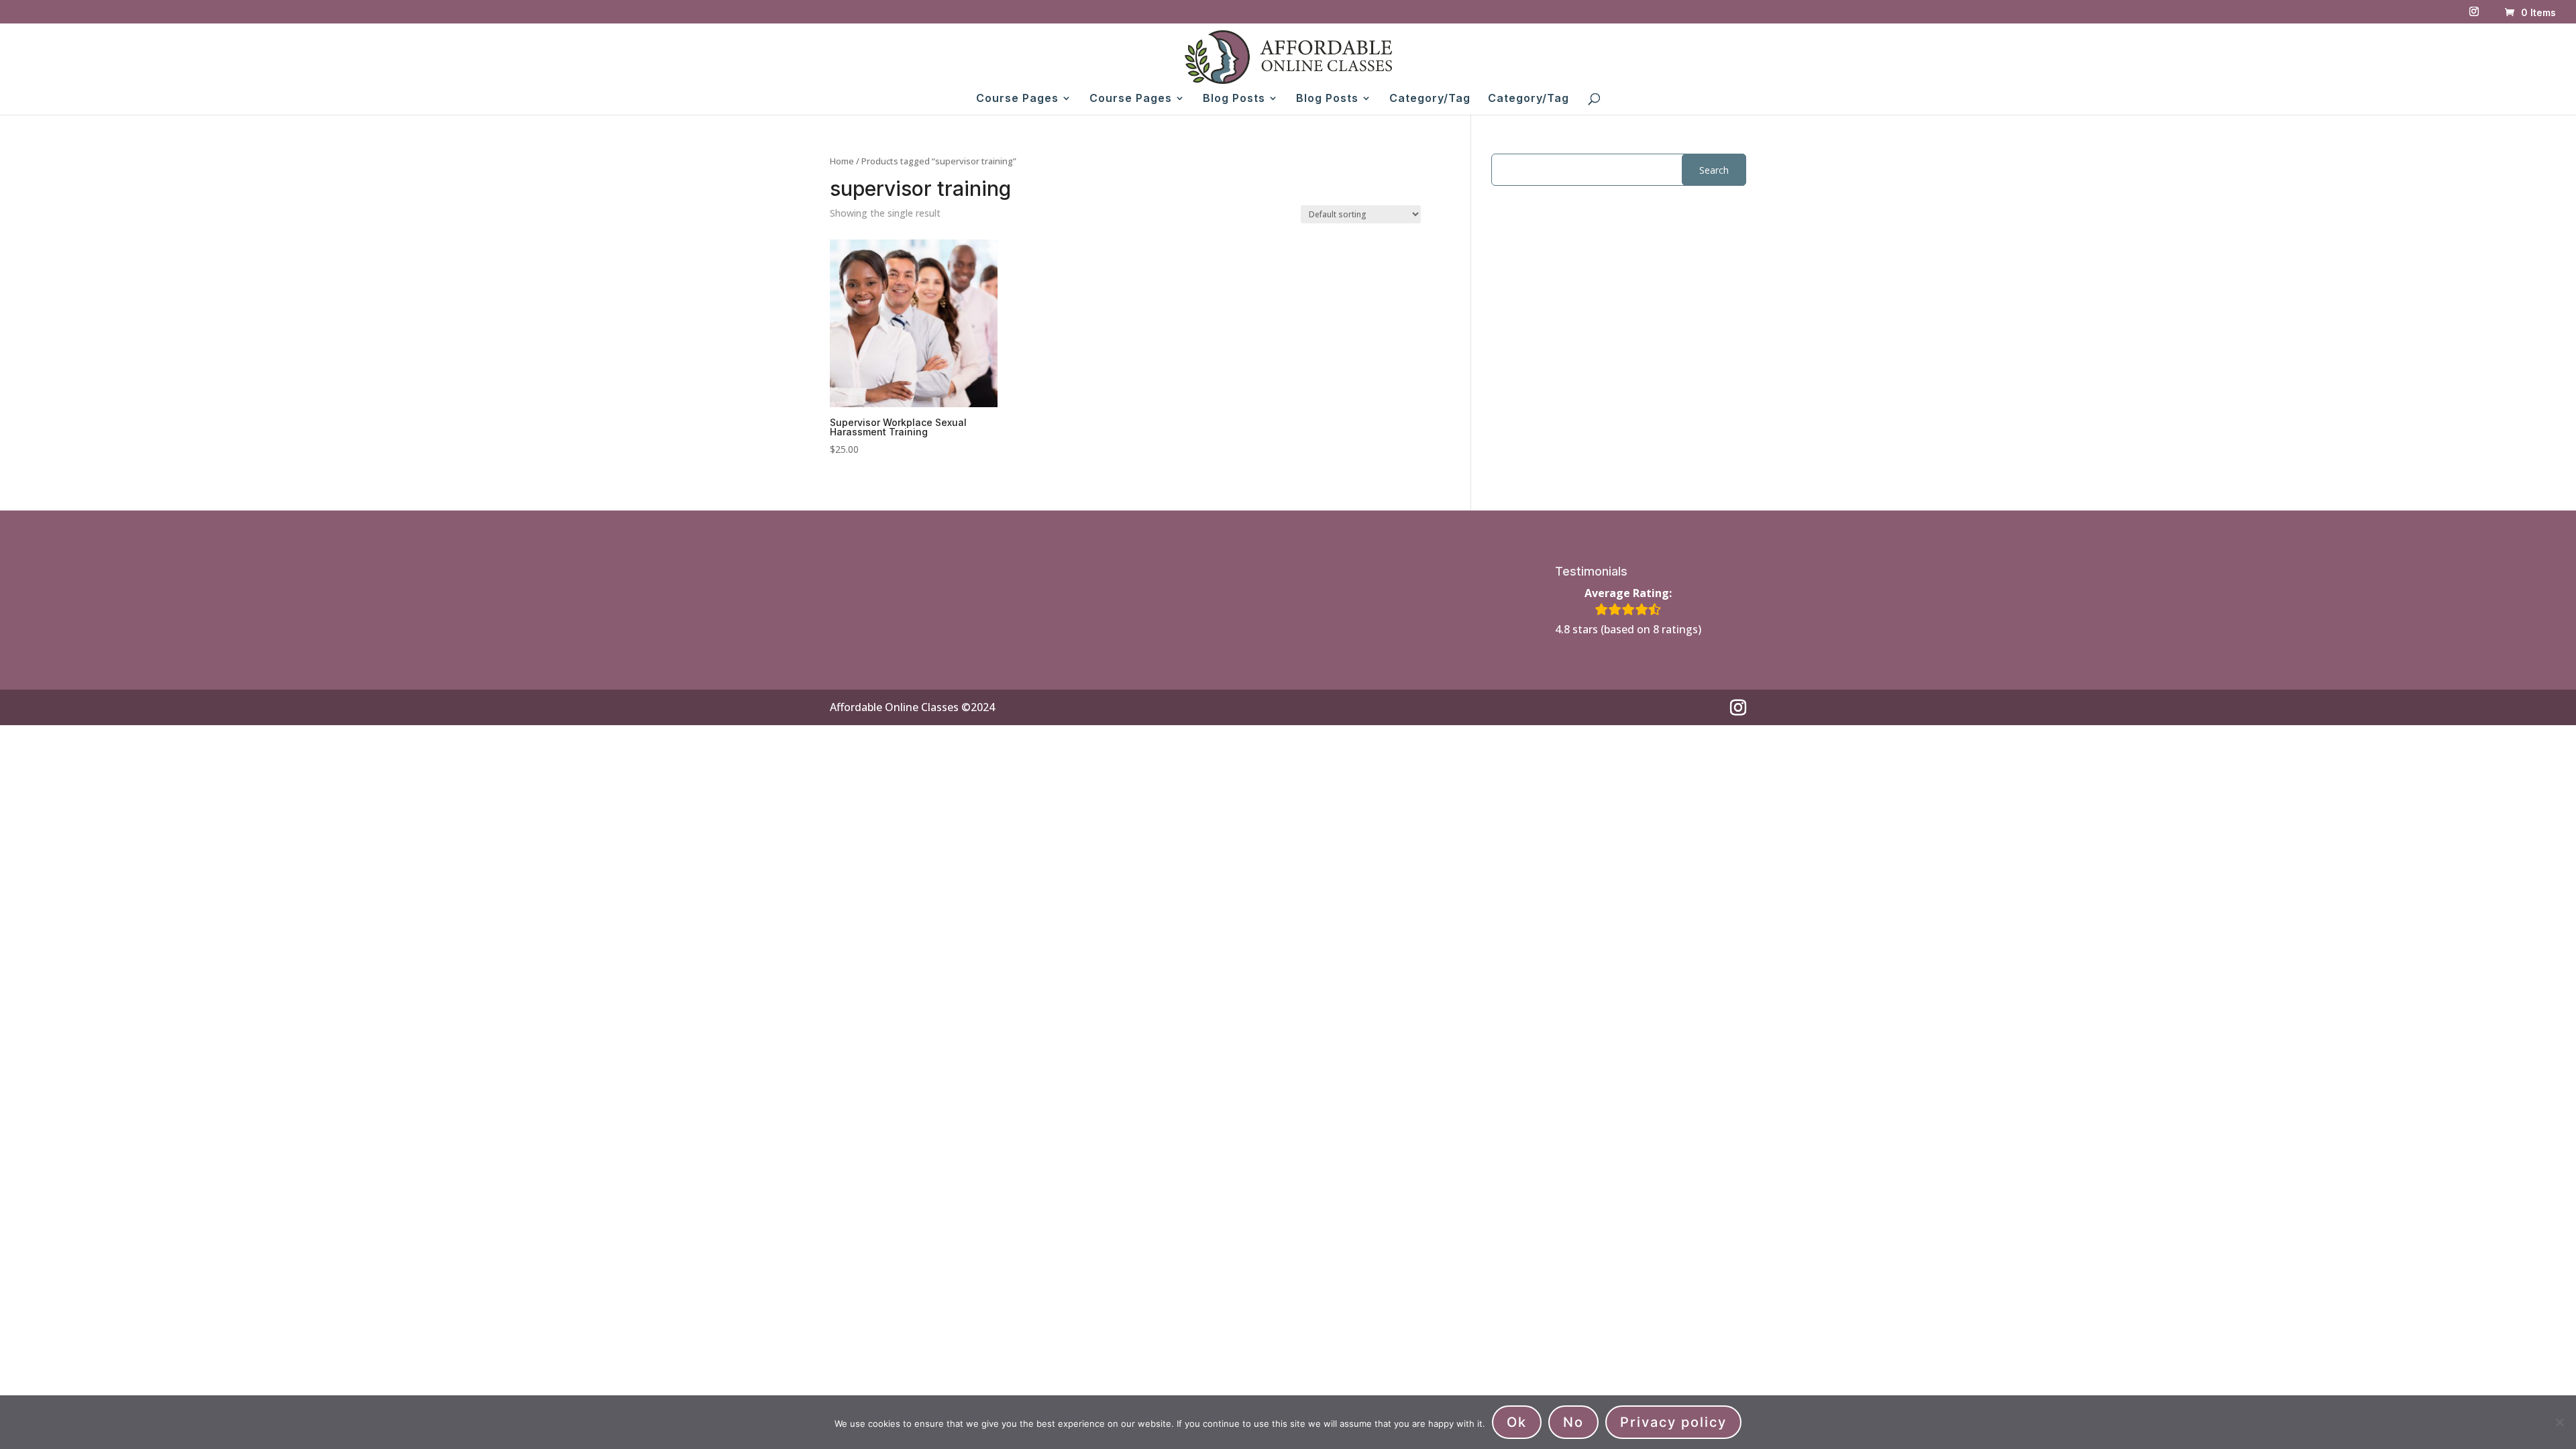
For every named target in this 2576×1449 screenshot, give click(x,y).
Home (842, 161)
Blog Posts (1234, 99)
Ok (1517, 1422)
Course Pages (1017, 99)
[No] (2559, 1422)
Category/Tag (1430, 99)
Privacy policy (1673, 1422)
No (1573, 1422)
